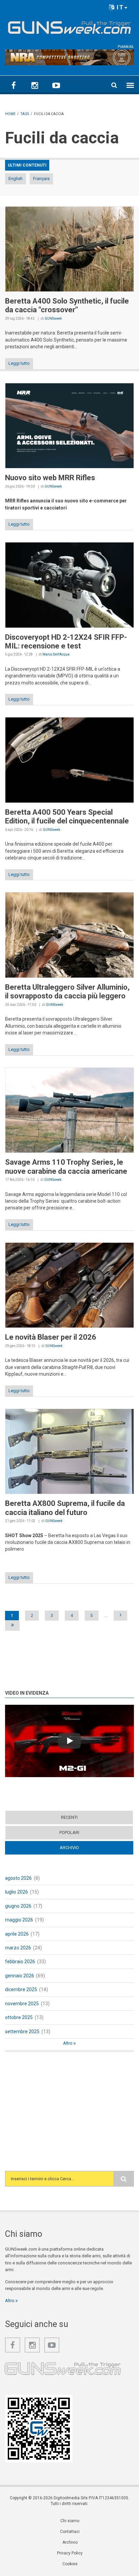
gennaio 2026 (20, 1976)
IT (119, 7)
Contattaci (70, 2532)
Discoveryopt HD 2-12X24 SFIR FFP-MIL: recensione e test (66, 642)
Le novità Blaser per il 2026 (51, 1337)
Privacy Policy (70, 2553)
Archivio (82, 1848)
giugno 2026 (18, 1906)
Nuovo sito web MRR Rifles (50, 478)
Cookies (70, 2564)
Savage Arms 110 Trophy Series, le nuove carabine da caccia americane (66, 1167)
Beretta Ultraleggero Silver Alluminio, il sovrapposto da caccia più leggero (67, 992)
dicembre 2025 (21, 1989)
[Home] (69, 26)
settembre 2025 (22, 2032)
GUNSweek (53, 319)
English (16, 179)
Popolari (69, 1832)
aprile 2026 (17, 1934)
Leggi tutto (19, 363)
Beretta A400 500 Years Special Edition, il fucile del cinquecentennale (67, 817)
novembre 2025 (22, 2004)
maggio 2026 (19, 1920)
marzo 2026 (18, 1948)
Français (41, 179)
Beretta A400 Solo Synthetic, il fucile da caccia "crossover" (67, 305)
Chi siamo (70, 2521)
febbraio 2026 (20, 1962)
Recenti (69, 1817)
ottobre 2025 (19, 2017)
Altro (68, 2043)
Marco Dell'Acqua (56, 654)
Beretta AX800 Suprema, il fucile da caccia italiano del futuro (65, 1508)
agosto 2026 (18, 1878)
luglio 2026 (17, 1892)
